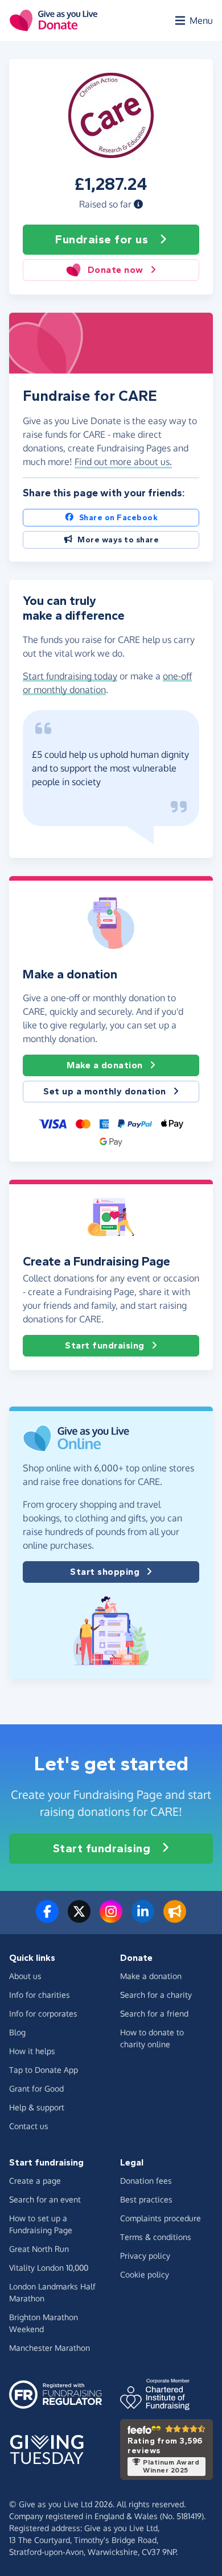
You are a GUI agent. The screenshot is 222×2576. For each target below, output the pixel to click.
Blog (17, 2032)
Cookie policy (145, 2274)
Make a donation (105, 1065)
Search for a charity (156, 1995)
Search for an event (45, 2199)
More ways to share (118, 540)
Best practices (146, 2199)
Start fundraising (105, 1345)
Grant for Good (36, 2088)
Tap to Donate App (44, 2070)
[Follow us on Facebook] (47, 1918)
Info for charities (40, 1995)
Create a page (35, 2181)
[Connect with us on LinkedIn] (143, 1918)
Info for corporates (43, 2013)
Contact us (29, 2126)
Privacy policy (145, 2256)
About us (25, 1976)
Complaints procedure (161, 2218)
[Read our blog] (175, 1918)
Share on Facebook (119, 518)
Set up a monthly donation (105, 1091)
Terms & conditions (156, 2237)
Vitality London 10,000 (49, 2268)
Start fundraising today (70, 676)
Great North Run (39, 2249)
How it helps (32, 2051)
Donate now (116, 270)
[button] (138, 204)
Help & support (37, 2107)
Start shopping (105, 1572)
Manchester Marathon (50, 2348)
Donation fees (146, 2181)
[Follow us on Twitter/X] (79, 1918)
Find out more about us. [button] (123, 462)
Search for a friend (154, 2013)
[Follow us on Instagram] (111, 1918)
